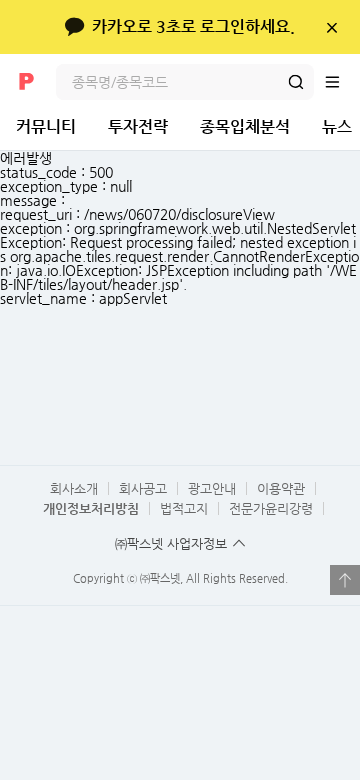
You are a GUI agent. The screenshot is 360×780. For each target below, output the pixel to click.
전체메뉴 (342, 82)
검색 (296, 82)
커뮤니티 (46, 126)
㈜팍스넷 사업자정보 (171, 543)
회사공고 (143, 488)
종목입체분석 (245, 126)
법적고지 (184, 508)
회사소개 (74, 488)
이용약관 (281, 488)
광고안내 (212, 488)
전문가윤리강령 (271, 508)
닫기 (331, 27)
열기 (345, 580)
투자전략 (138, 126)
